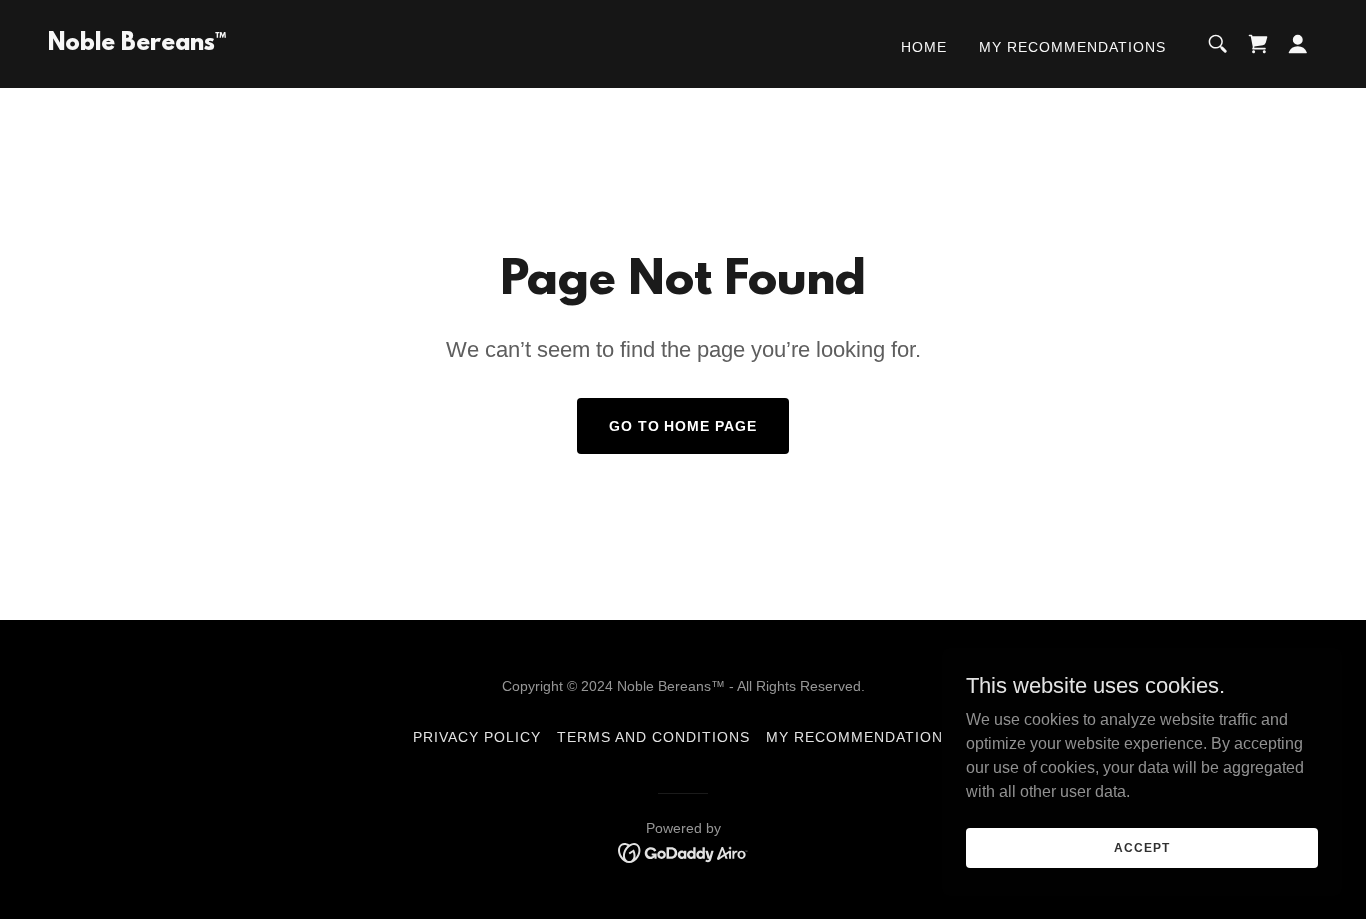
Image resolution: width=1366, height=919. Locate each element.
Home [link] (924, 47)
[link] (137, 44)
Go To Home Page (683, 426)
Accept (1141, 847)
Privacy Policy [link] (477, 737)
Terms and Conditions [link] (653, 737)
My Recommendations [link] (1072, 47)
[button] (1298, 44)
